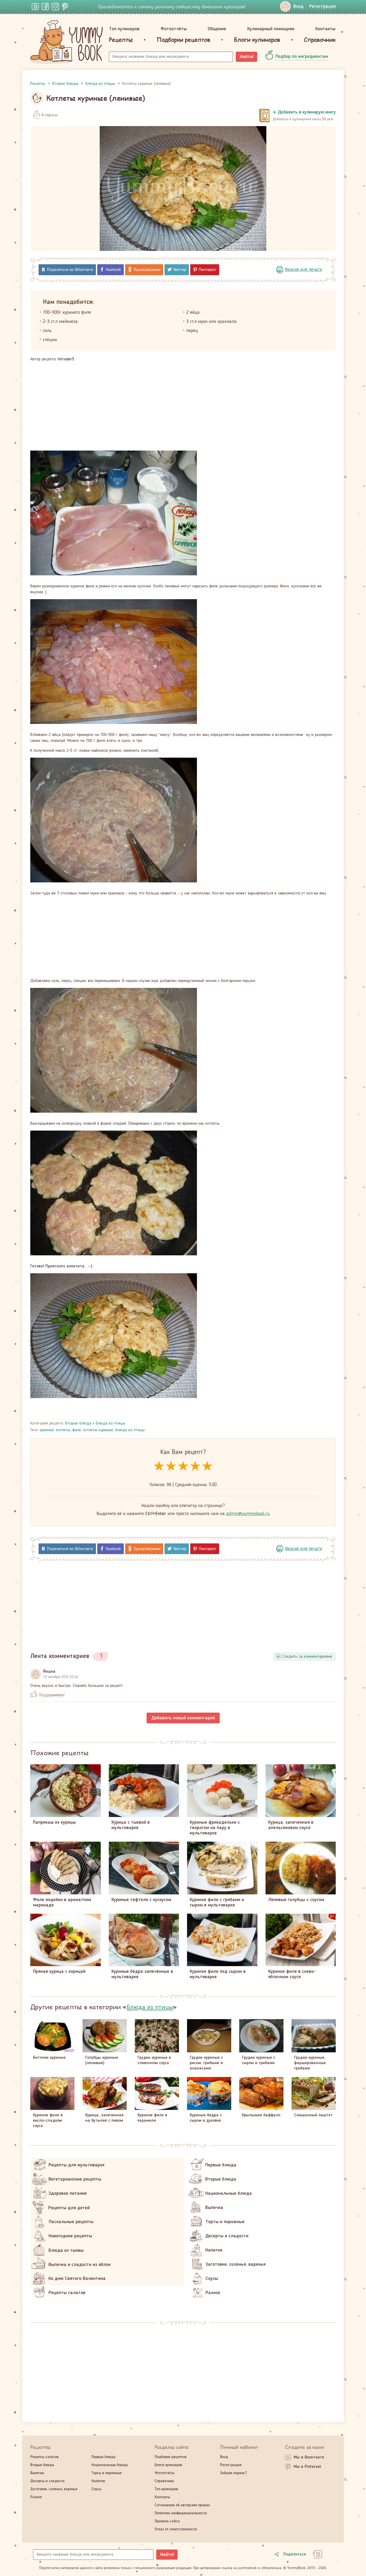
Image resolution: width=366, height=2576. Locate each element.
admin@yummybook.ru (248, 1514)
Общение (217, 29)
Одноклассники (147, 270)
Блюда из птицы (110, 1423)
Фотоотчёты (174, 29)
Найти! (247, 57)
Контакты (325, 29)
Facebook (113, 270)
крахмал (47, 1430)
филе (77, 1430)
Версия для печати (304, 270)
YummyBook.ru (66, 42)
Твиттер (180, 270)
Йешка (49, 1672)
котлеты (63, 1430)
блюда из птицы (130, 1430)
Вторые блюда (78, 1423)
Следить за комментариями (307, 1657)
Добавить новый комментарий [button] (183, 1718)
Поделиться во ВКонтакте (70, 270)
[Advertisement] (183, 406)
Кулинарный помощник (271, 29)
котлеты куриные (98, 1430)
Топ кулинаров (124, 29)
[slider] (183, 1466)
